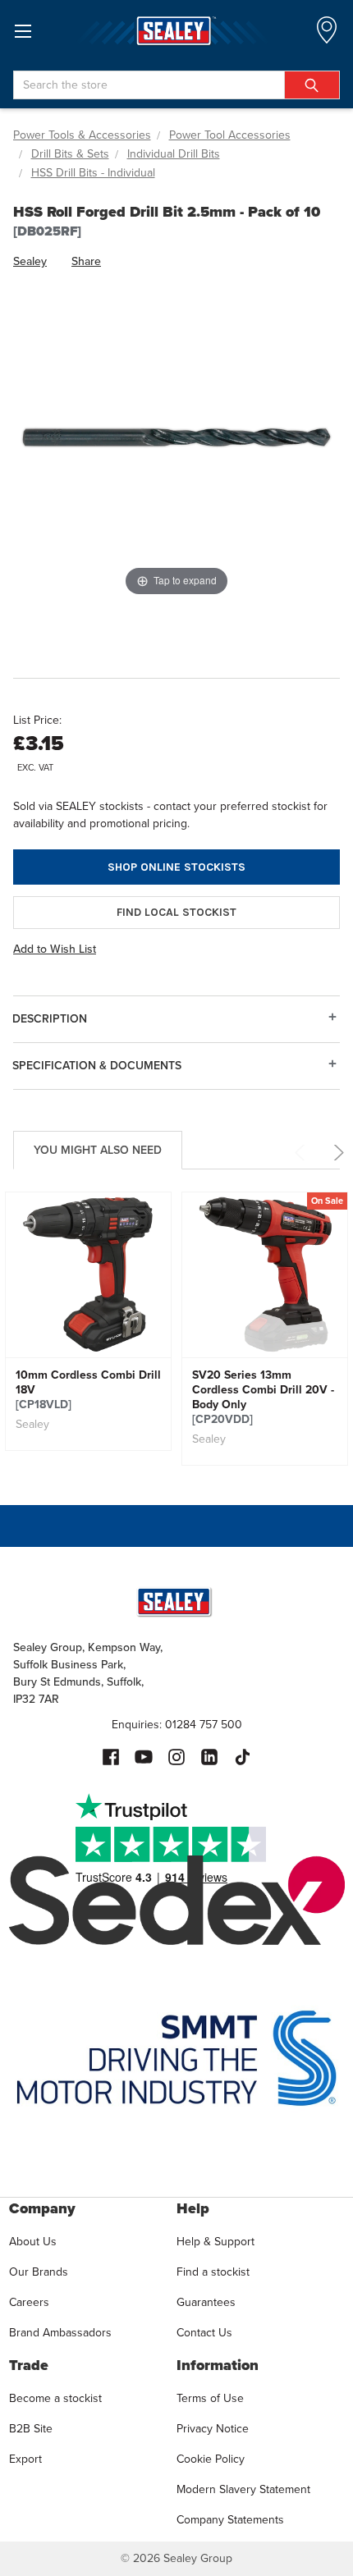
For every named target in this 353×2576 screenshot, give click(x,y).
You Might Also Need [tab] (98, 1150)
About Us (33, 2242)
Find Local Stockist (176, 912)
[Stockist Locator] (327, 35)
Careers (29, 2302)
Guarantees (206, 2302)
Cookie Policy (211, 2459)
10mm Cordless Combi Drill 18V (88, 1390)
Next (336, 1153)
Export (25, 2459)
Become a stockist (55, 2398)
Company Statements (230, 2520)
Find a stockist (213, 2272)
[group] (88, 1321)
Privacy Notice (213, 2429)
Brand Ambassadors (60, 2333)
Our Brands (39, 2272)
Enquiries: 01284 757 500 (177, 1725)
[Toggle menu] (23, 31)
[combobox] (176, 85)
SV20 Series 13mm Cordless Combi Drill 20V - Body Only (263, 1398)
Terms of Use (210, 2398)
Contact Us (204, 2333)
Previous (303, 1153)
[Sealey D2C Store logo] (176, 31)
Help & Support (215, 2242)
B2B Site (31, 2429)
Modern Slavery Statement (243, 2489)
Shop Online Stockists (176, 867)
